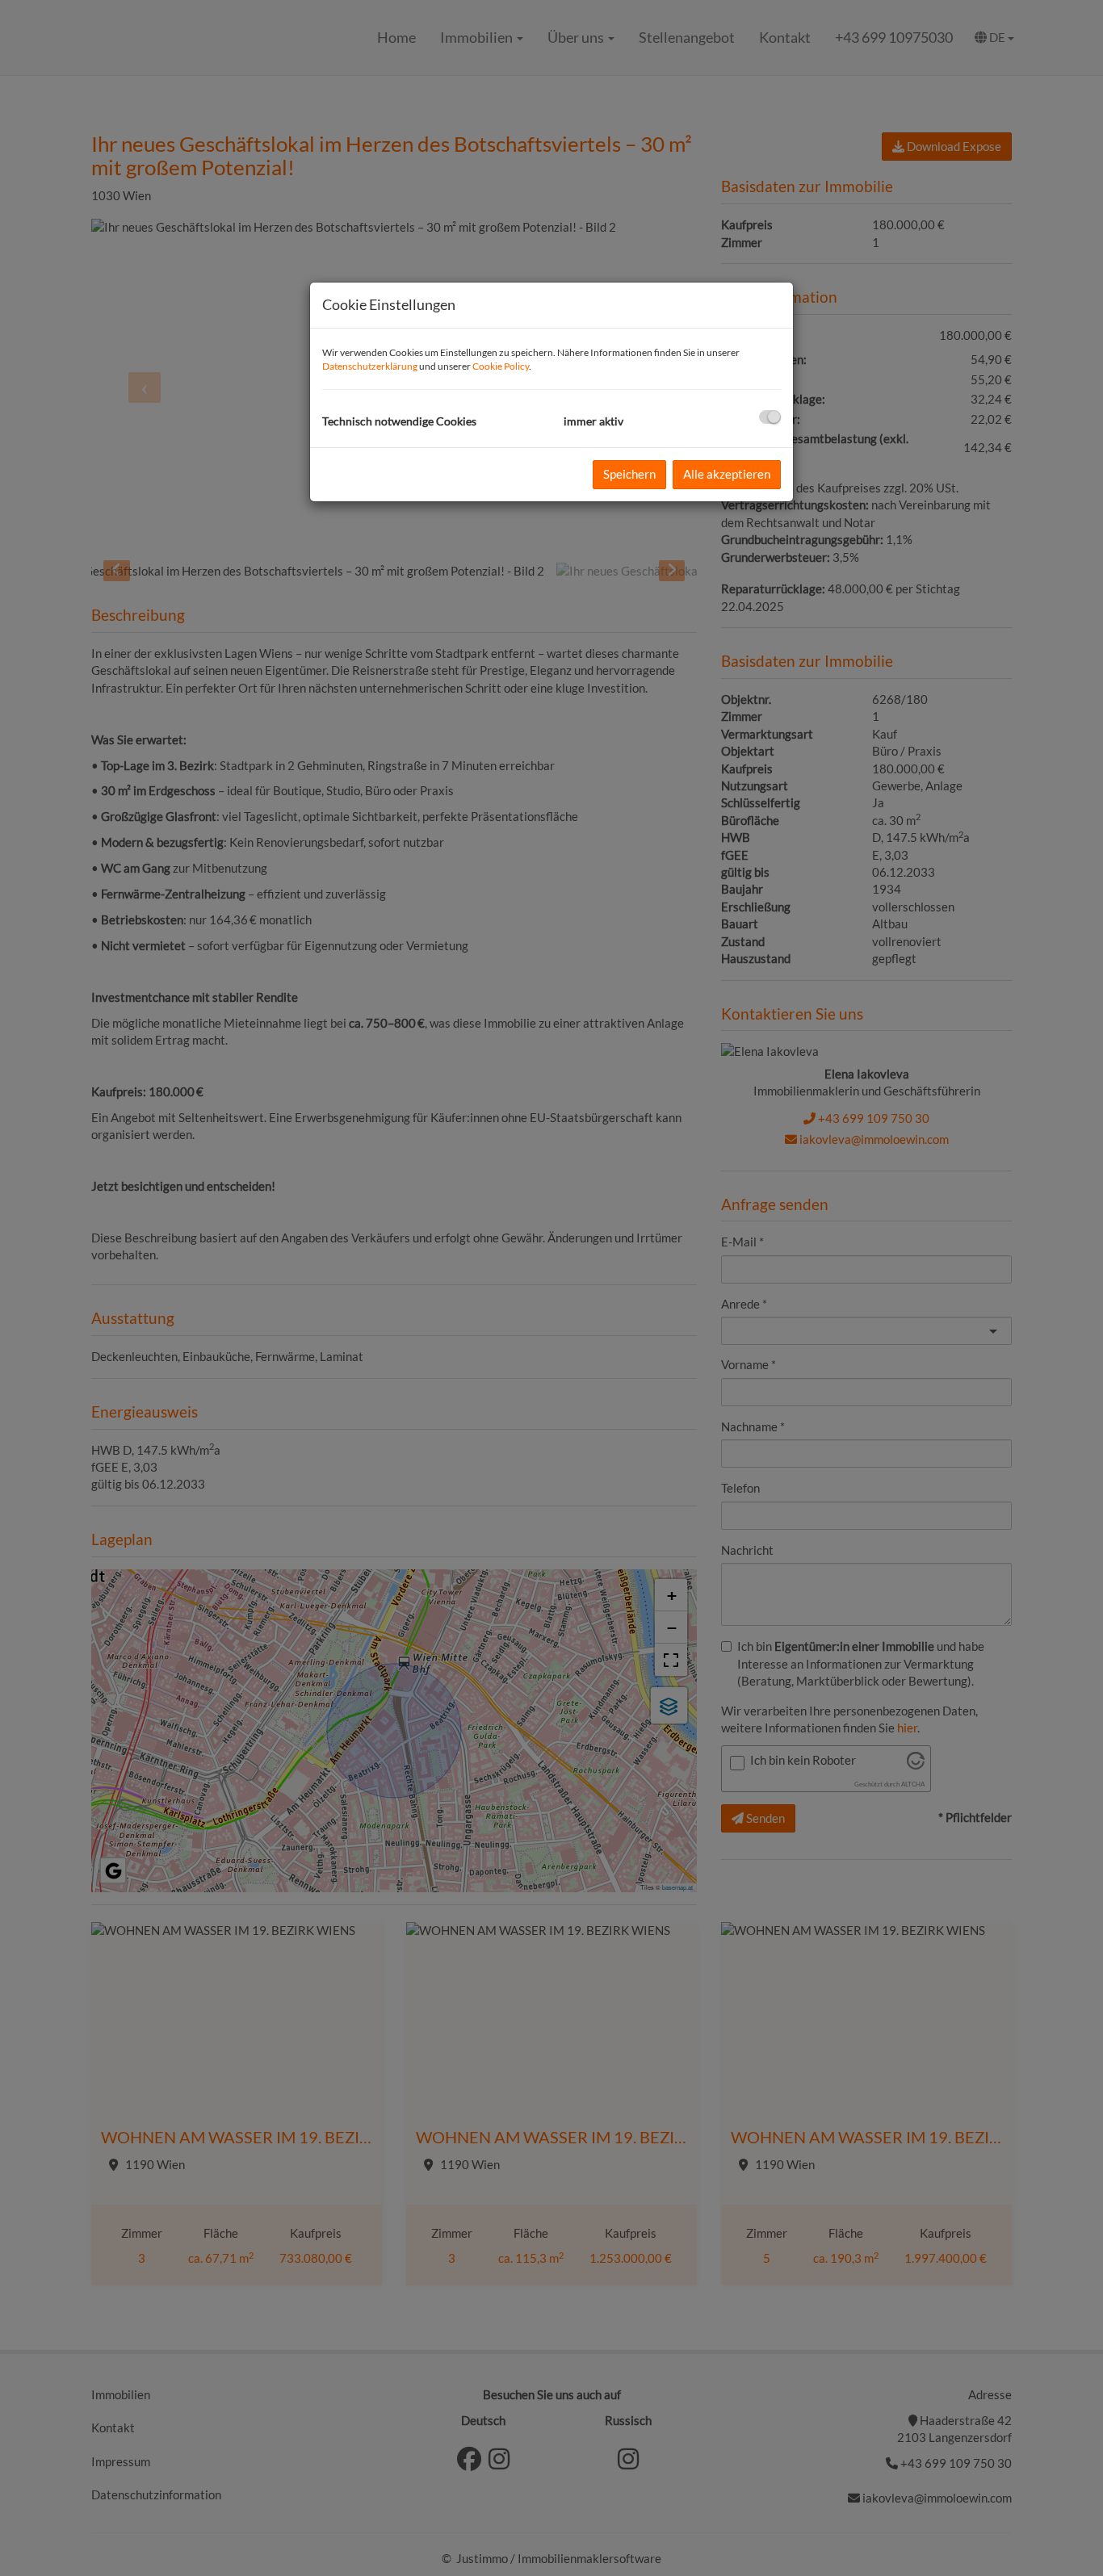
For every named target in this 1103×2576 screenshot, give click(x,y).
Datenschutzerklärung (370, 366)
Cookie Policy (501, 366)
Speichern (629, 474)
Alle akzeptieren (727, 474)
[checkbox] (770, 417)
